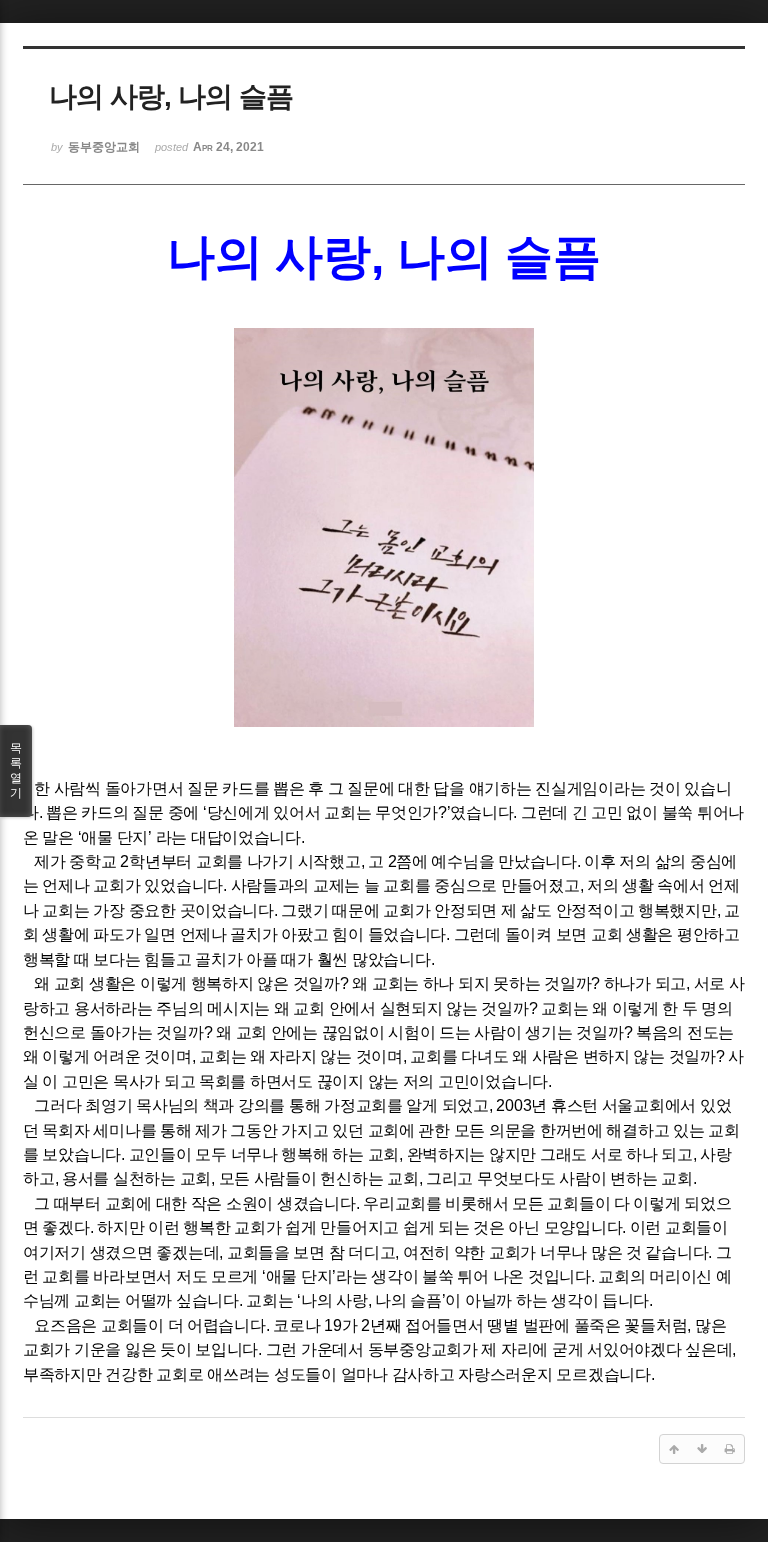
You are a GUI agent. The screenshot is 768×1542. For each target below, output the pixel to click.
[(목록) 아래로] (702, 1449)
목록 (16, 770)
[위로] (674, 1449)
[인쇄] (730, 1449)
